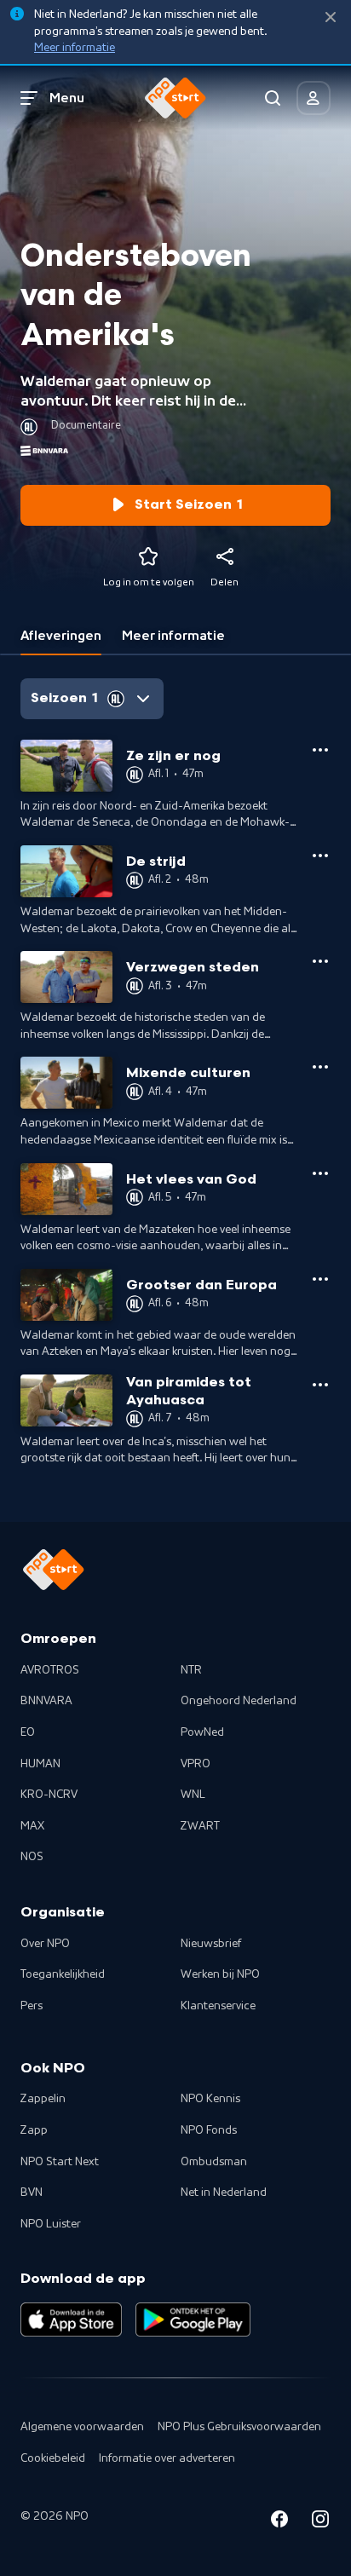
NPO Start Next (60, 2162)
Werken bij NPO (220, 1974)
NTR (191, 1670)
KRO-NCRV (49, 1795)
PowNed (202, 1732)
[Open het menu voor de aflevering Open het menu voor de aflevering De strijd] (320, 856)
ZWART (200, 1826)
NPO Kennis (210, 2099)
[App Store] (71, 2320)
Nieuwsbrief (211, 1944)
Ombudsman (214, 2162)
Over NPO (45, 1944)
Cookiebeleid (53, 2458)
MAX (32, 1826)
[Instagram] (320, 2522)
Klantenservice (218, 2006)
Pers (32, 2006)
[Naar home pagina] (175, 98)
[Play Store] (193, 2320)
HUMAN (40, 1764)
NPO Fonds (209, 2130)
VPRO (196, 1764)
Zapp (34, 2130)
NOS (32, 1857)
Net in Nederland (224, 2193)
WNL (193, 1795)
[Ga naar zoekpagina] (273, 98)
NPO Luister (51, 2224)
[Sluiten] (331, 17)
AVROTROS (50, 1670)
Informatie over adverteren (167, 2458)
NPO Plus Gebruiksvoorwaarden (239, 2427)
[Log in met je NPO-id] (314, 98)
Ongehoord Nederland (239, 1701)
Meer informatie (75, 48)
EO (28, 1732)
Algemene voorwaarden (82, 2427)
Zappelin (43, 2099)
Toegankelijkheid (63, 1974)
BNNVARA (46, 1701)
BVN (32, 2193)
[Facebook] (279, 2522)
